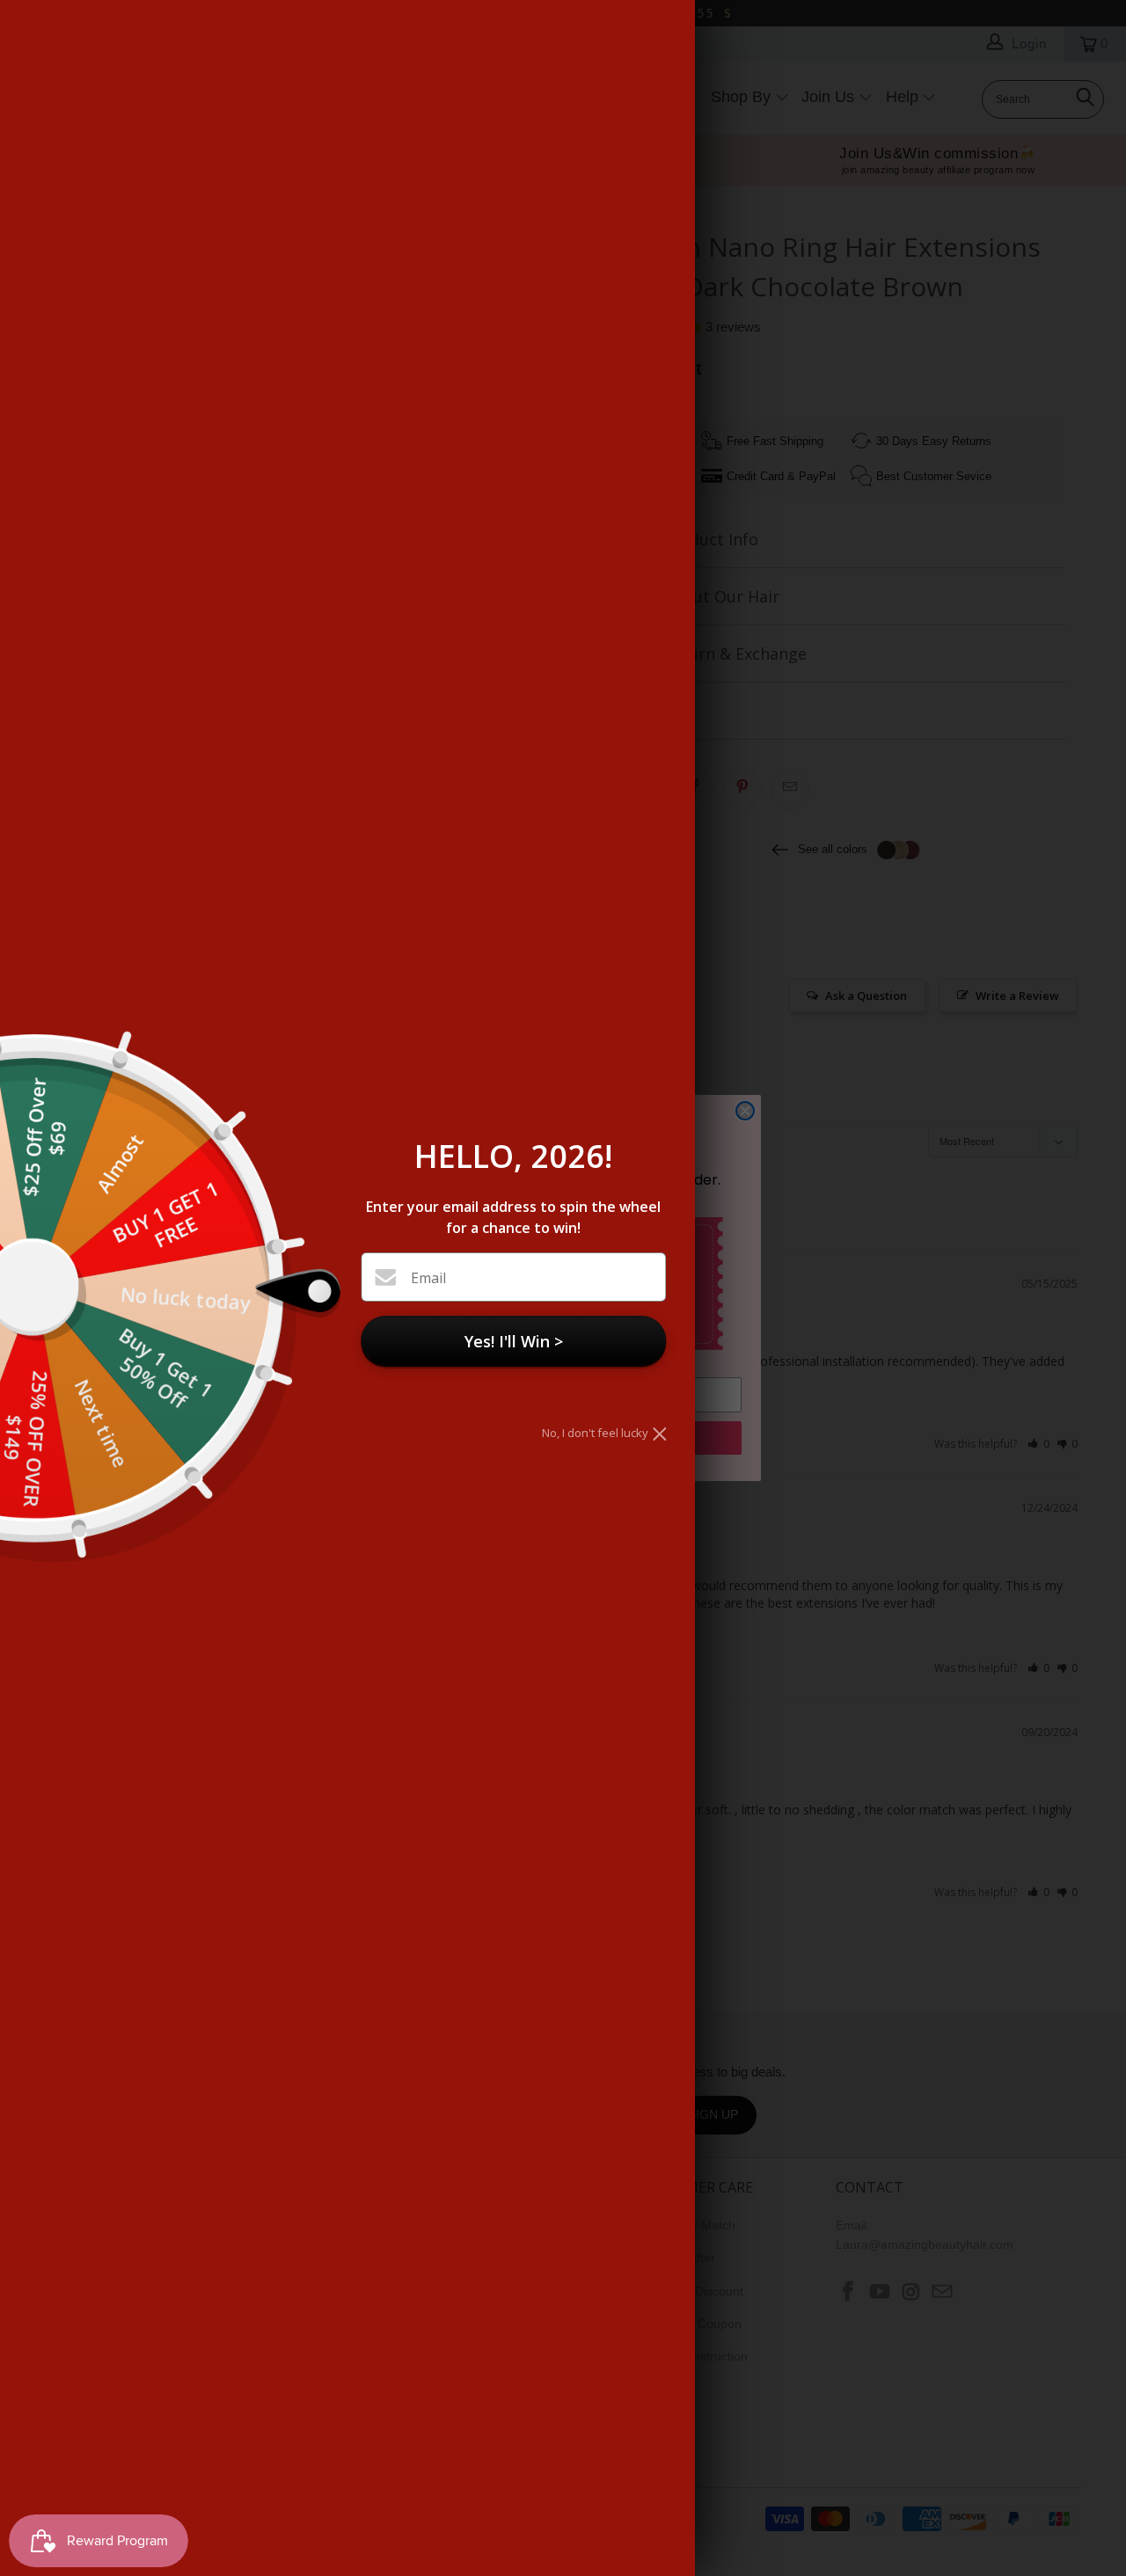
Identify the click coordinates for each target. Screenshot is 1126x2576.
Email (428, 1278)
